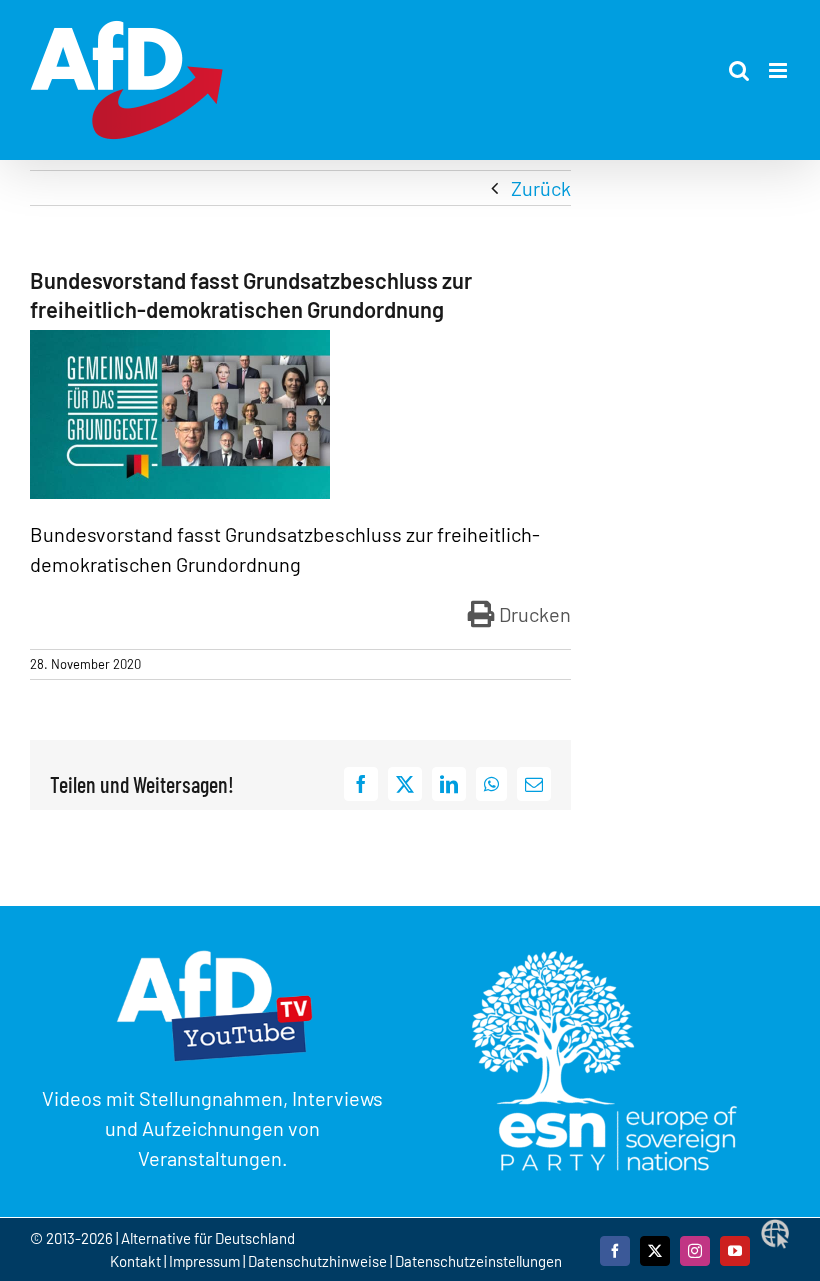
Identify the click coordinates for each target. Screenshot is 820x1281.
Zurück (541, 188)
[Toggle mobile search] (739, 70)
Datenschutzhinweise (317, 1261)
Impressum (204, 1261)
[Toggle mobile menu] (779, 70)
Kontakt (137, 1261)
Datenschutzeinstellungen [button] (478, 1261)
